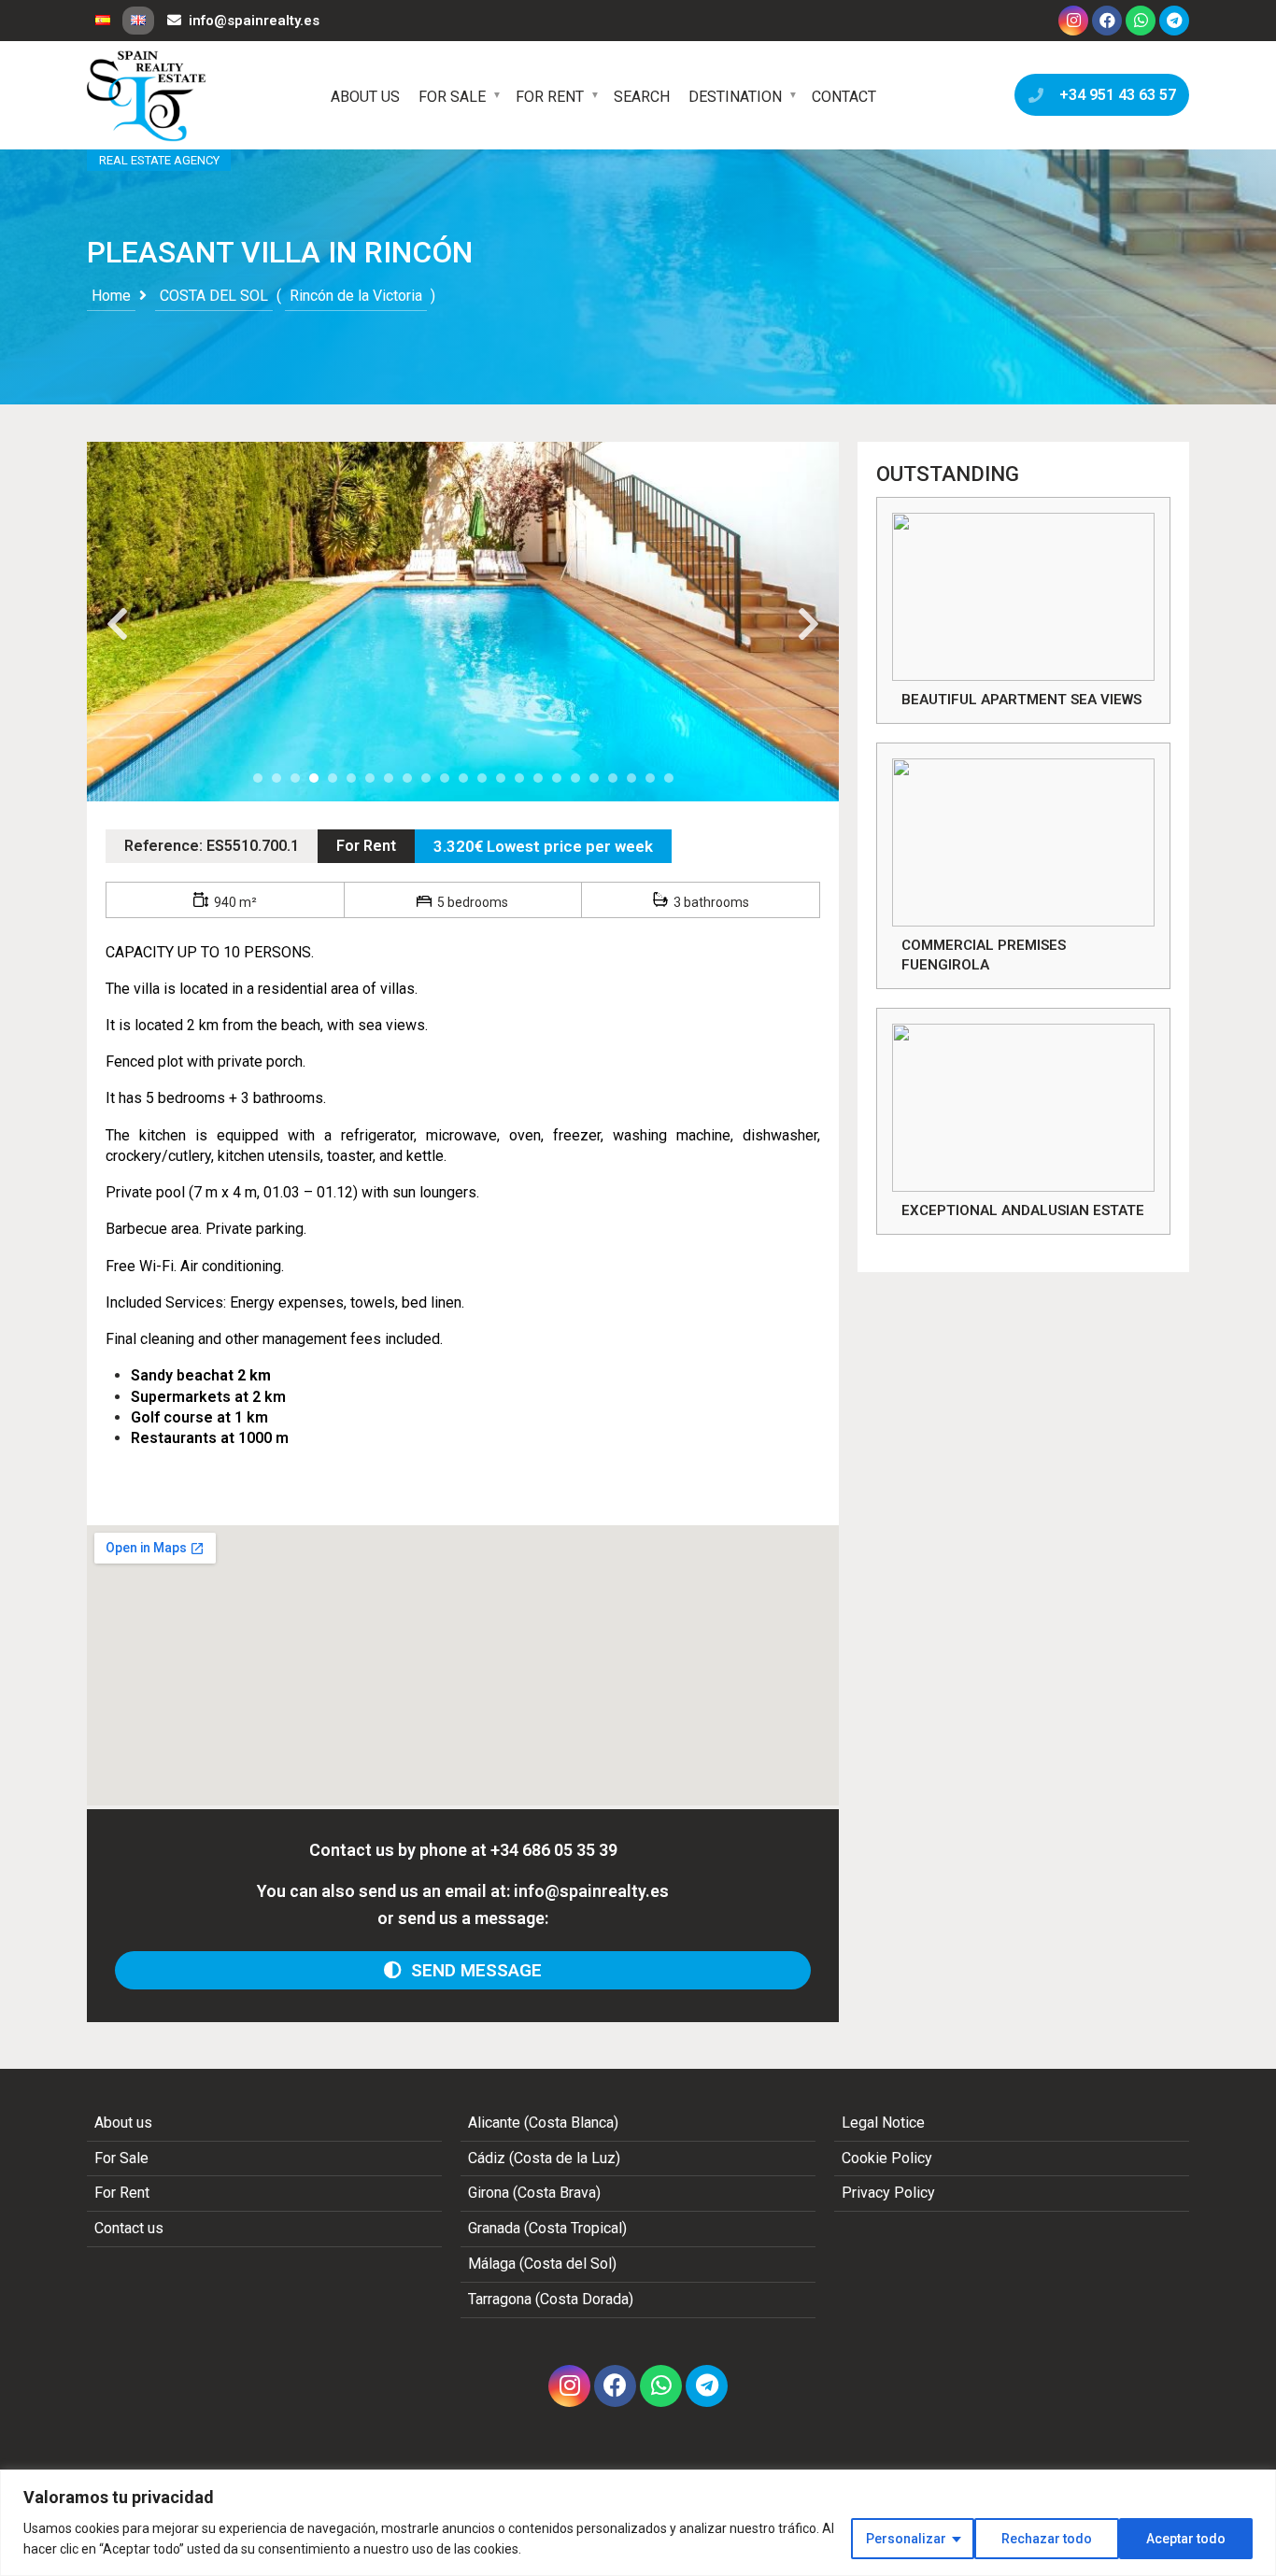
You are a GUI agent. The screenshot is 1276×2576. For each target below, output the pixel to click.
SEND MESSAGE (472, 1970)
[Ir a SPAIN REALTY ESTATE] (148, 96)
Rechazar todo (1047, 2539)
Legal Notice (883, 2123)
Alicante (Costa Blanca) (543, 2123)
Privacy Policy (888, 2193)
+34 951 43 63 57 (1114, 95)
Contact (844, 97)
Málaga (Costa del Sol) (542, 2264)
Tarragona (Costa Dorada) (551, 2299)
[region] (638, 2523)
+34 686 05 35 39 (554, 1850)
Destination (735, 97)
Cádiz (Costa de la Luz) (544, 2158)
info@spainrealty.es (254, 21)
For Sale (452, 97)
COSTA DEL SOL (214, 296)
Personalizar (906, 2539)
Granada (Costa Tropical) (547, 2228)
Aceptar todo (1186, 2539)
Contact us (129, 2228)
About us (365, 97)
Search (642, 97)
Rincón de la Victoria (356, 296)
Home (111, 296)
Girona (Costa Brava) (534, 2193)
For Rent (550, 97)
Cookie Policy (887, 2158)
